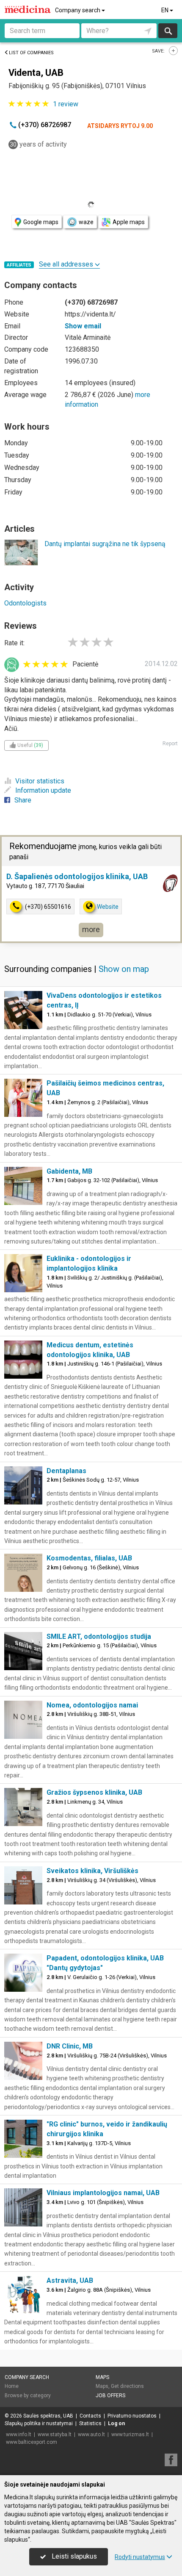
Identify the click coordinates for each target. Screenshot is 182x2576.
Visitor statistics (40, 781)
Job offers (110, 2396)
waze (86, 222)
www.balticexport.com (32, 2442)
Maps (102, 2377)
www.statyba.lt (55, 2434)
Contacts (90, 2416)
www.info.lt (19, 2434)
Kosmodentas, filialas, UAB (89, 1558)
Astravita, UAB (70, 2280)
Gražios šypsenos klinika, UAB (94, 1792)
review (66, 104)
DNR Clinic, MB (70, 2046)
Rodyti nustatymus (140, 2557)
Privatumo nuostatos (132, 2416)
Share (23, 800)
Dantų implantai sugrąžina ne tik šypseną (105, 544)
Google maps (41, 222)
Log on (116, 2423)
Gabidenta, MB (69, 1171)
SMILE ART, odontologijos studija (99, 1636)
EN (165, 10)
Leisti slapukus (73, 2556)
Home (12, 2386)
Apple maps (129, 222)
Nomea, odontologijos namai (92, 1705)
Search (168, 31)
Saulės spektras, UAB (48, 2416)
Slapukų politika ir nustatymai (39, 2423)
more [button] (91, 929)
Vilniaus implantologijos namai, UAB (103, 2193)
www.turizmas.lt (130, 2434)
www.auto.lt (91, 2434)
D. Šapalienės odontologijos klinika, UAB (77, 876)
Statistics (90, 2423)
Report (170, 744)
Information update (43, 790)
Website (108, 907)
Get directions (127, 2386)
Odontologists (25, 603)
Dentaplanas (66, 1471)
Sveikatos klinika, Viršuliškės (92, 1871)
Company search (78, 10)
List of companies (31, 53)
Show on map (124, 969)
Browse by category (28, 2396)
